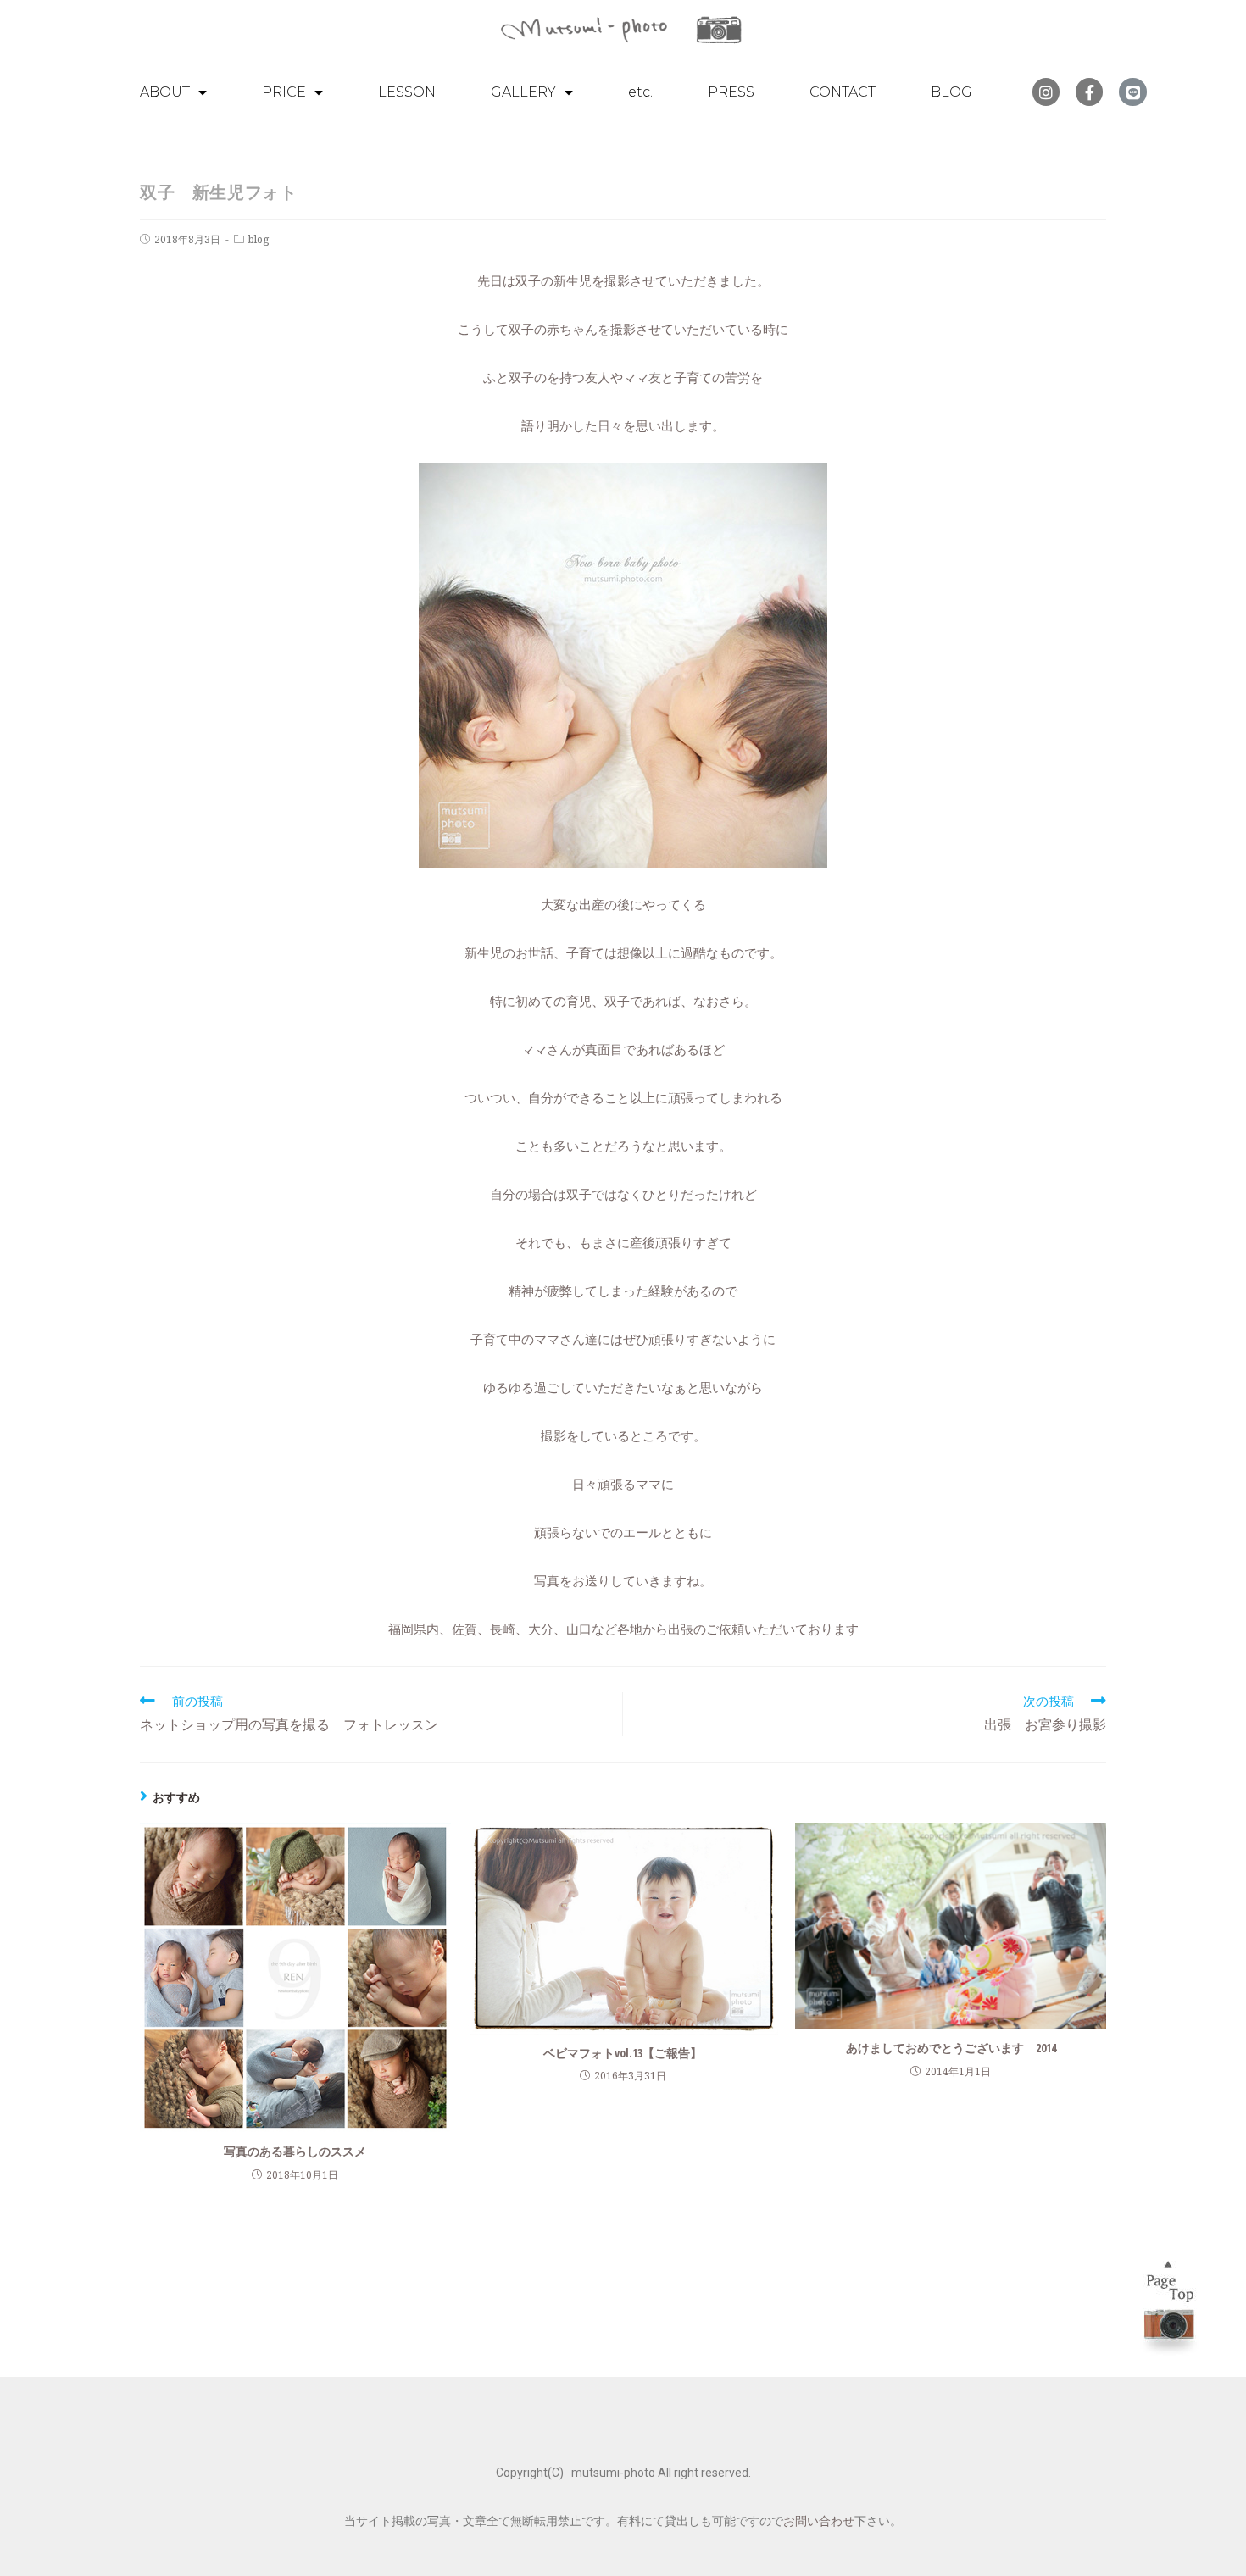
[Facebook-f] (1089, 92)
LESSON (407, 92)
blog (259, 239)
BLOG (951, 92)
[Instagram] (1046, 92)
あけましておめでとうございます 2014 (951, 2048)
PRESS (731, 92)
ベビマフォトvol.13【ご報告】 (623, 2053)
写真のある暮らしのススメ (295, 2151)
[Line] (1132, 92)
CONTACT (843, 92)
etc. (640, 92)
